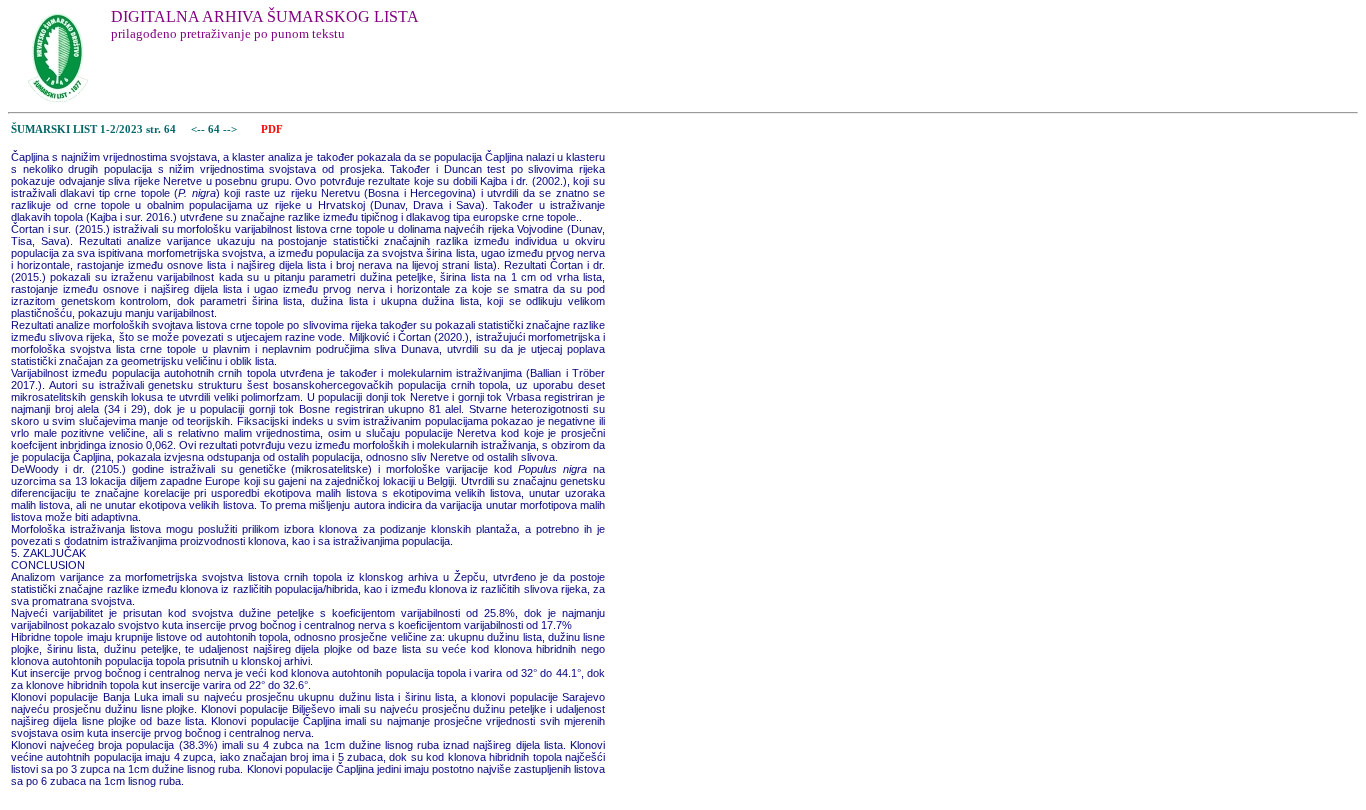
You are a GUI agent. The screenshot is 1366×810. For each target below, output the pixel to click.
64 (215, 129)
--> (231, 129)
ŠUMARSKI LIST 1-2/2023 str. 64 (93, 129)
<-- (198, 129)
